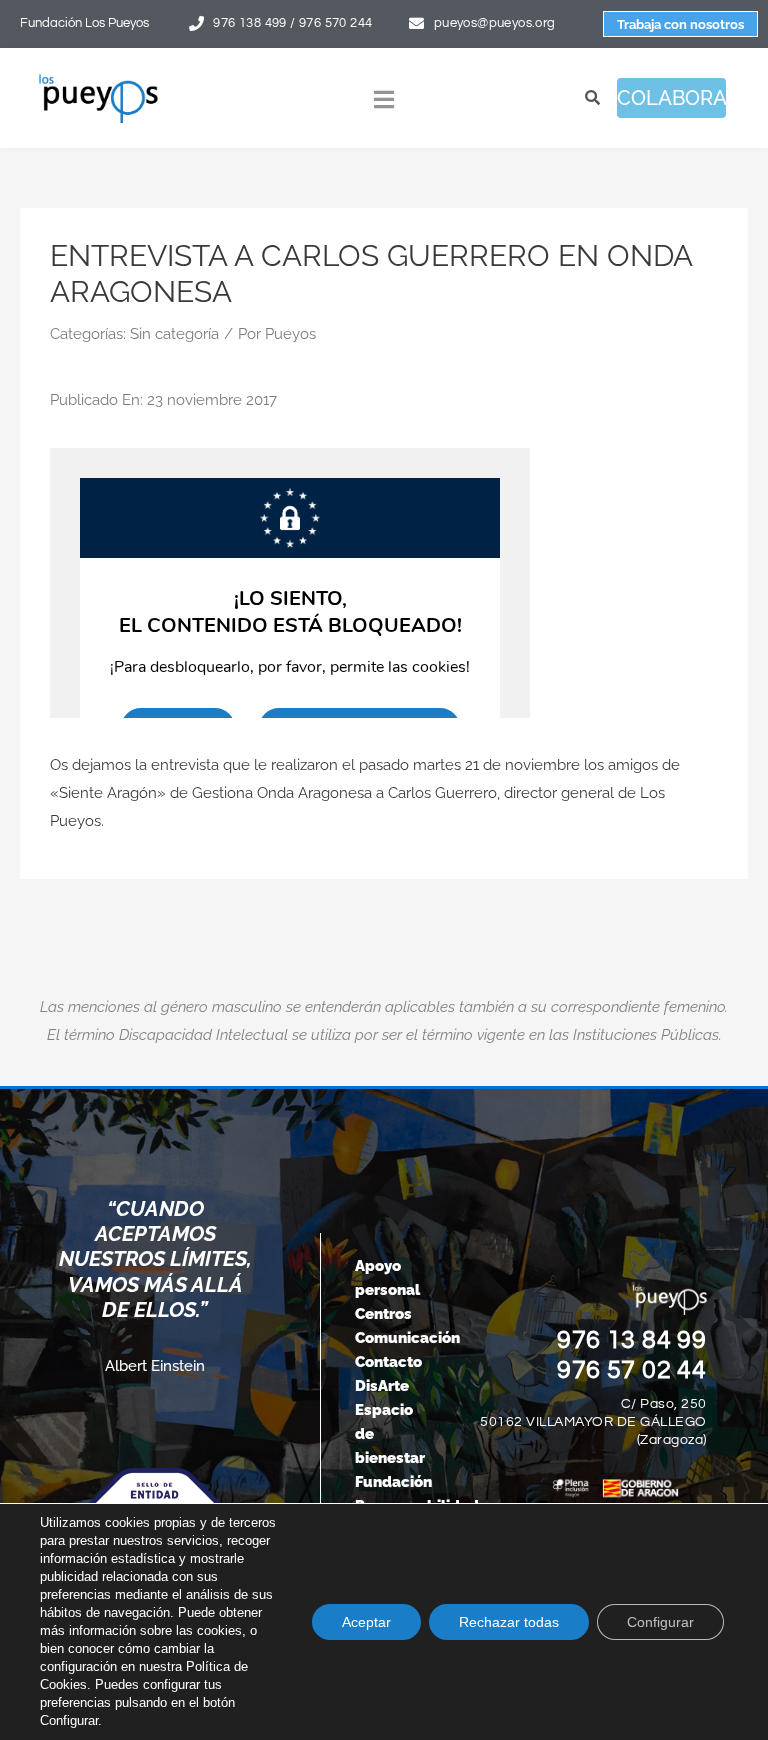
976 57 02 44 (632, 1370)
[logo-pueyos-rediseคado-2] (98, 80)
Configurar (660, 1622)
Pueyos (290, 334)
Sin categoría (174, 334)
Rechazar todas (509, 1622)
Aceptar (366, 1622)
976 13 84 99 (632, 1340)
